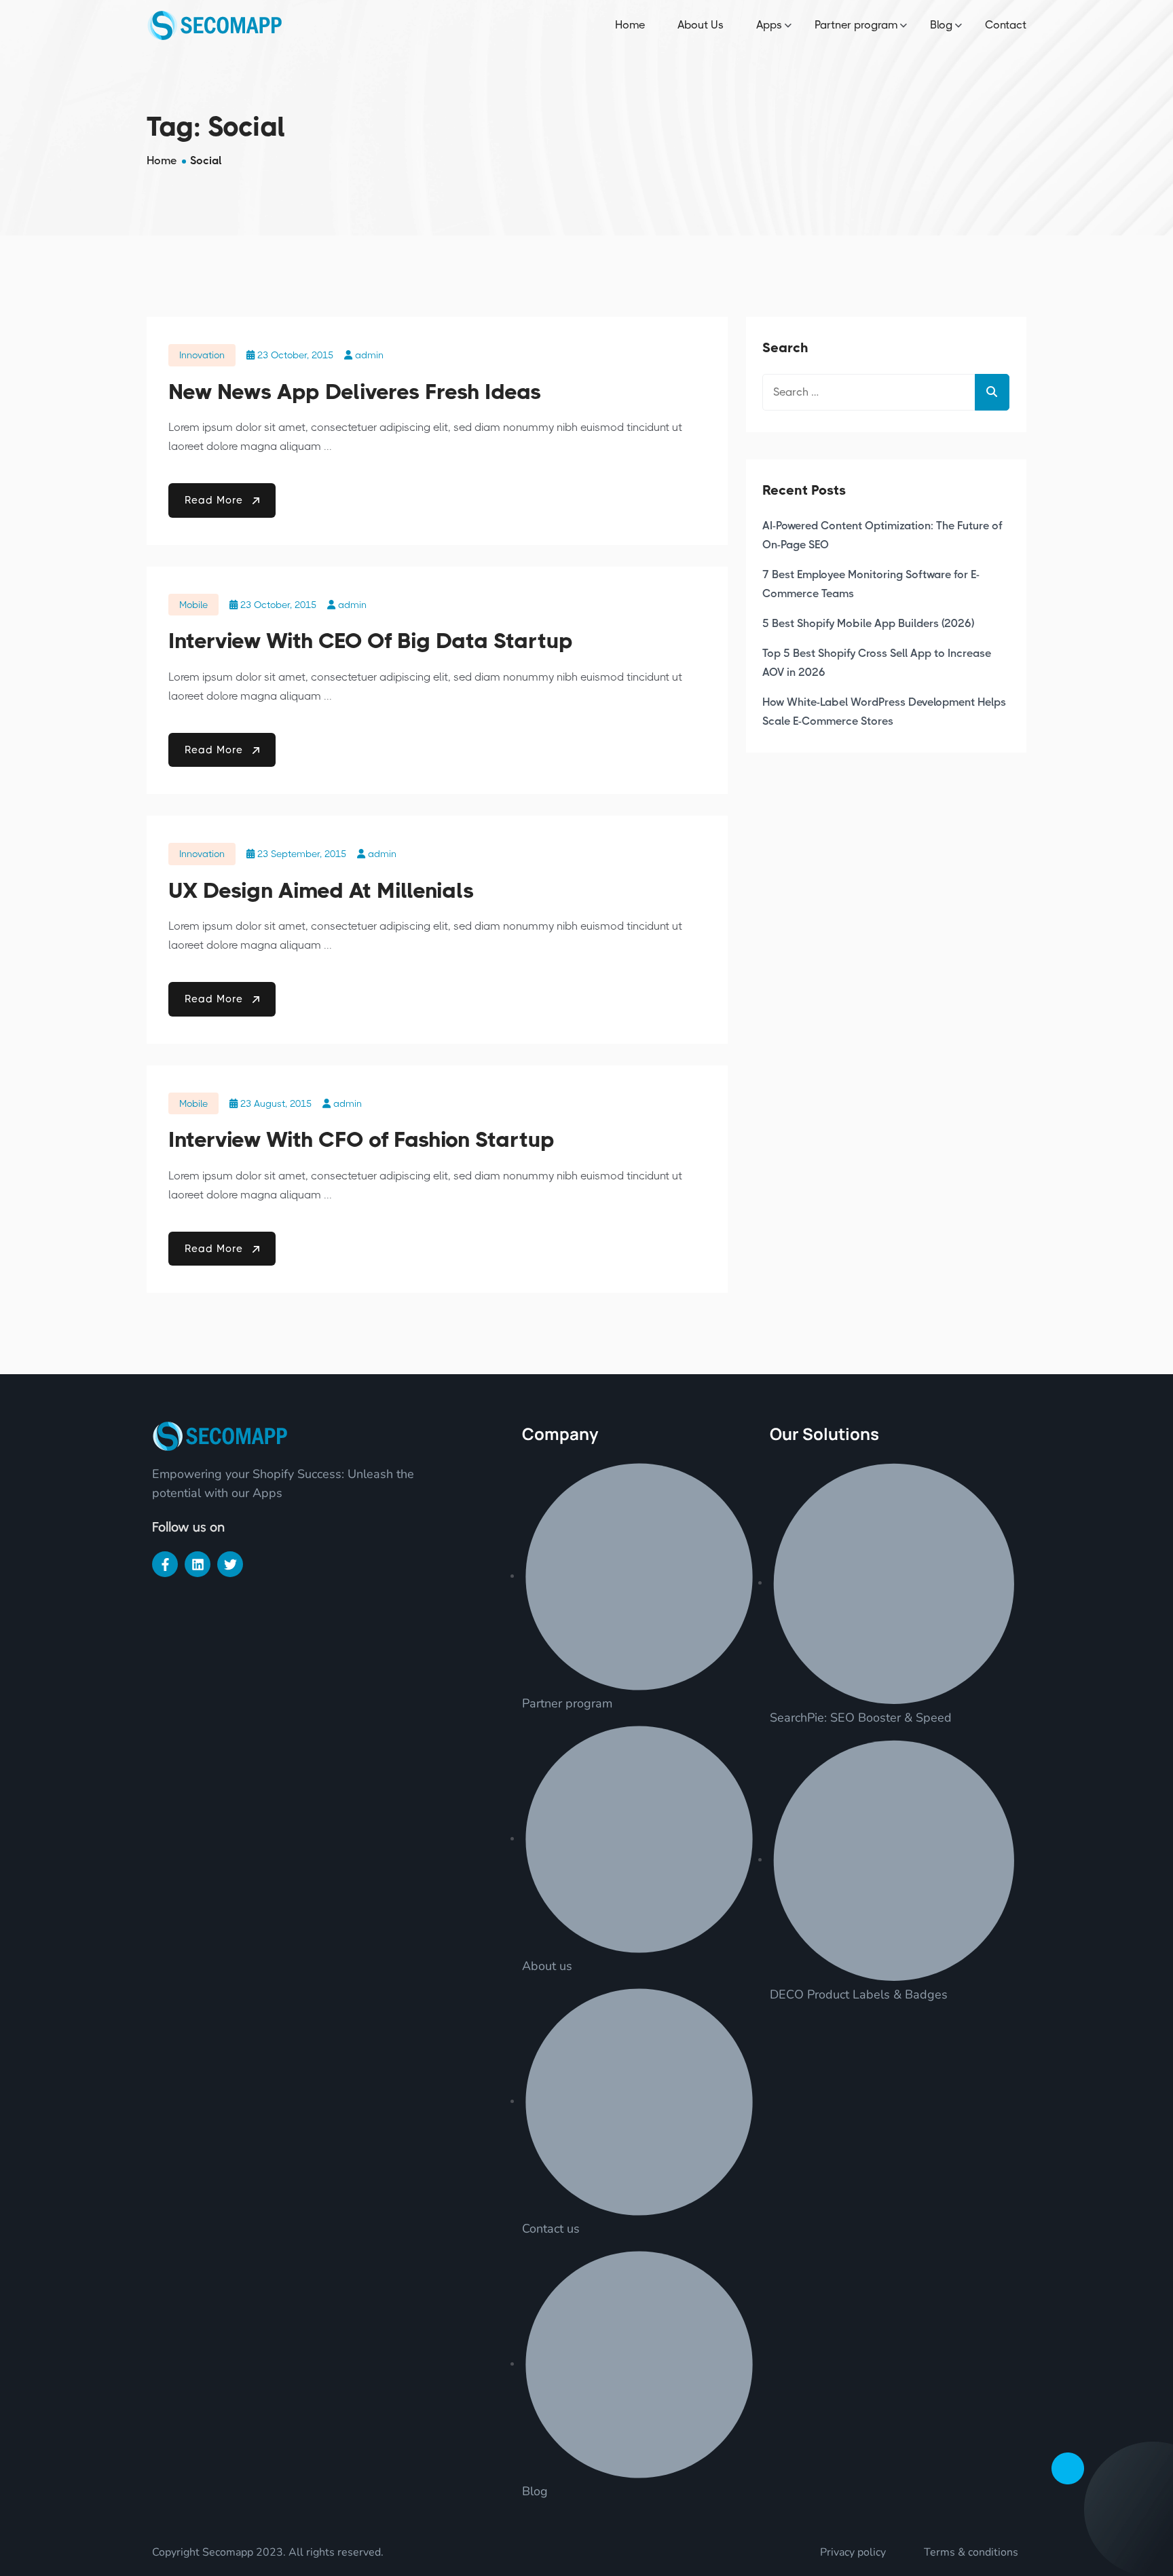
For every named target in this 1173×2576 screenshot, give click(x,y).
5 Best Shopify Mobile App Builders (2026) (868, 623)
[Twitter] (230, 1564)
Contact (1006, 25)
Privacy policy (853, 2552)
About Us (701, 25)
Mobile (193, 605)
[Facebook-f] (165, 1564)
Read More (216, 500)
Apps (769, 25)
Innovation (202, 355)
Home (630, 25)
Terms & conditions (971, 2552)
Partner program (856, 25)
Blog (941, 25)
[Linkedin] (198, 1564)
